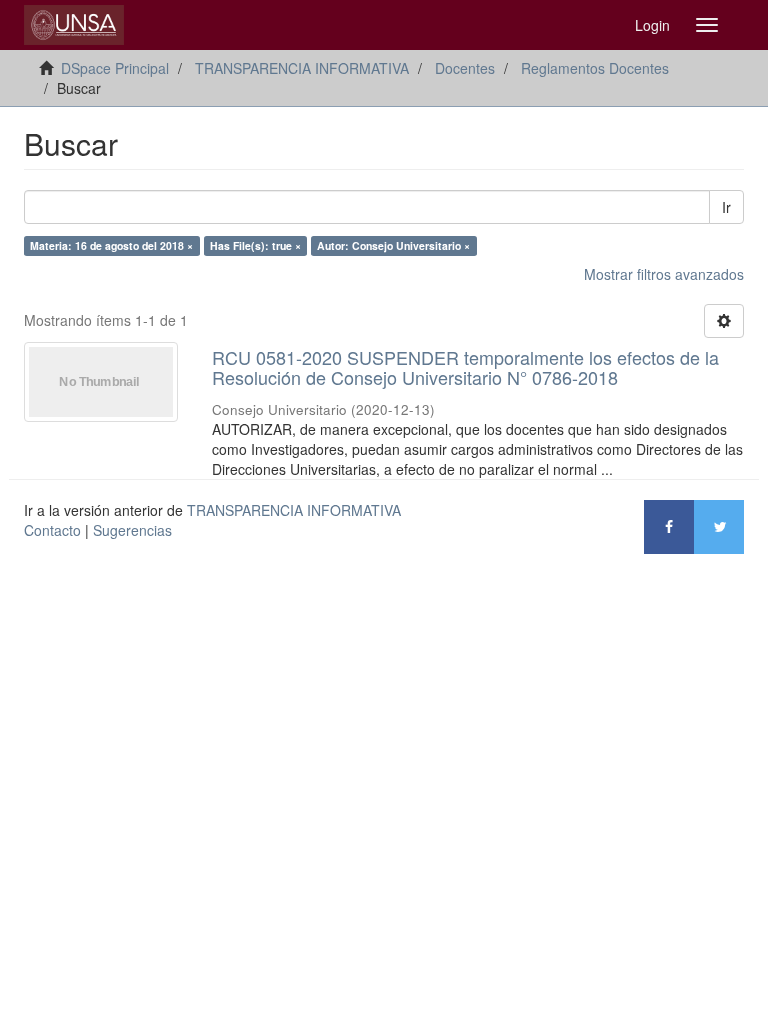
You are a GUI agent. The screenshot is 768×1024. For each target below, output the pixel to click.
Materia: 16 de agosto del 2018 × (111, 245)
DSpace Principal (115, 68)
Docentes (465, 68)
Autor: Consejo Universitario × (393, 245)
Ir (726, 207)
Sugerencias (132, 530)
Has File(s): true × (255, 245)
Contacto (52, 530)
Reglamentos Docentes (595, 68)
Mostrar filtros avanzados (664, 274)
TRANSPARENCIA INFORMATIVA (302, 68)
